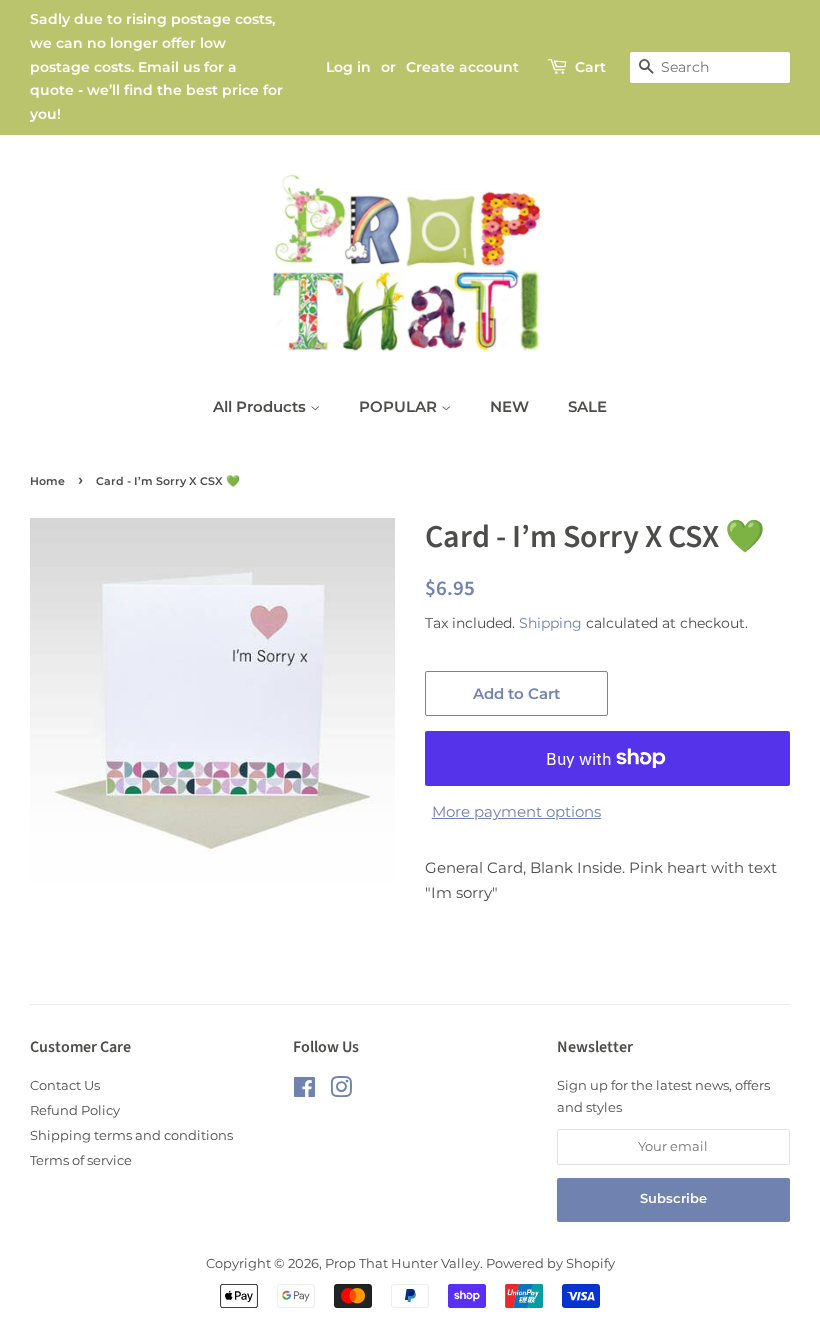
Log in (348, 67)
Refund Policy (75, 1110)
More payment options (516, 811)
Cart (590, 67)
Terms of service (81, 1160)
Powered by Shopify (550, 1263)
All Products (261, 406)
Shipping (550, 623)
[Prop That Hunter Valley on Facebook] (304, 1091)
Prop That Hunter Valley (402, 1263)
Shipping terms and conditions (131, 1135)
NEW (509, 406)
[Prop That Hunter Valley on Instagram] (341, 1091)
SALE (587, 406)
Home (47, 481)
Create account (462, 67)
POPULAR (400, 406)
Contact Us (65, 1085)
